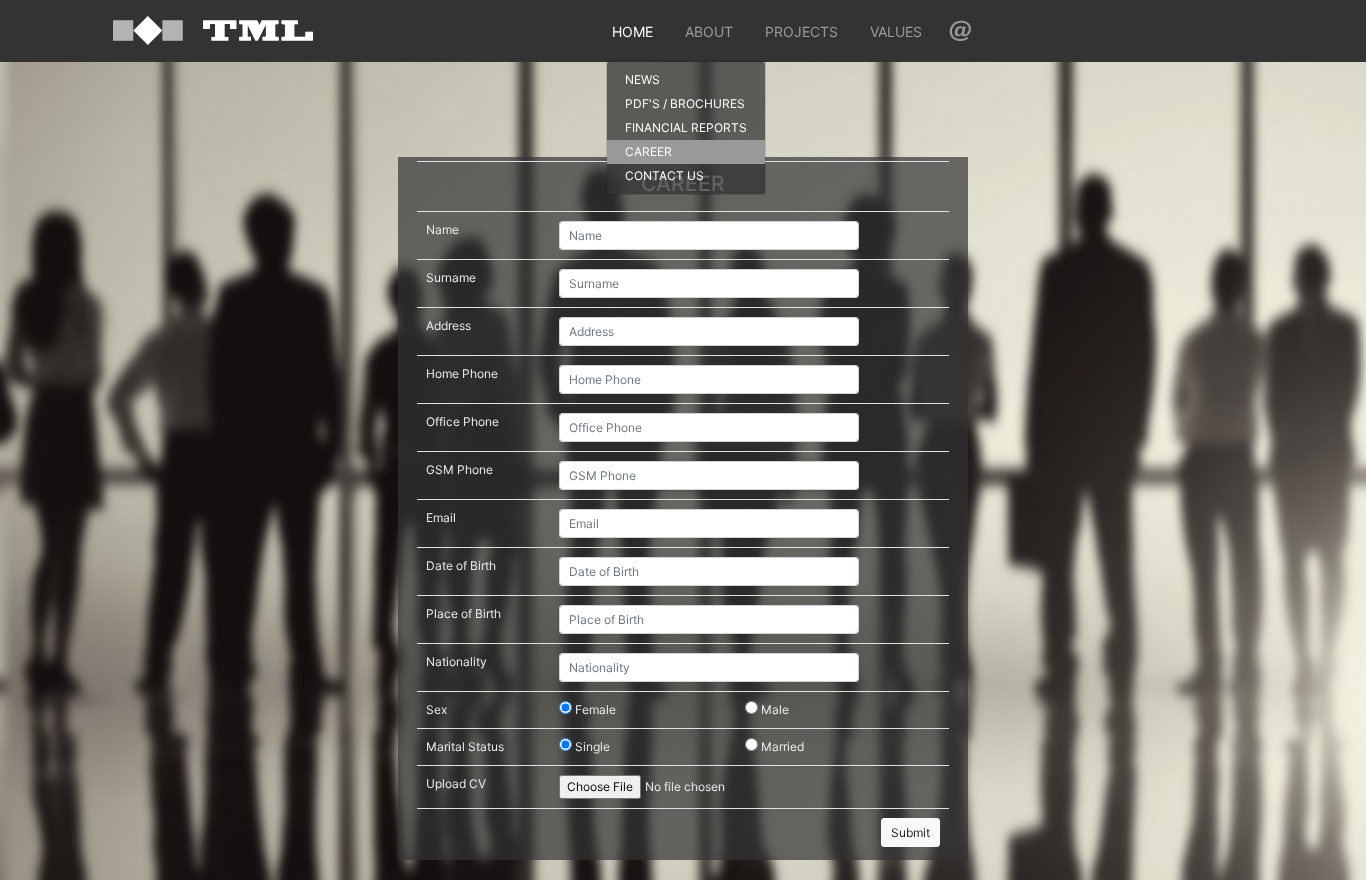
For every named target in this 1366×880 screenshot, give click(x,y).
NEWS (642, 79)
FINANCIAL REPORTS (686, 127)
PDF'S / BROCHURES (685, 103)
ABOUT (709, 31)
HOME (632, 31)
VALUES (896, 31)
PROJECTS (801, 31)
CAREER (648, 151)
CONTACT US (664, 175)
